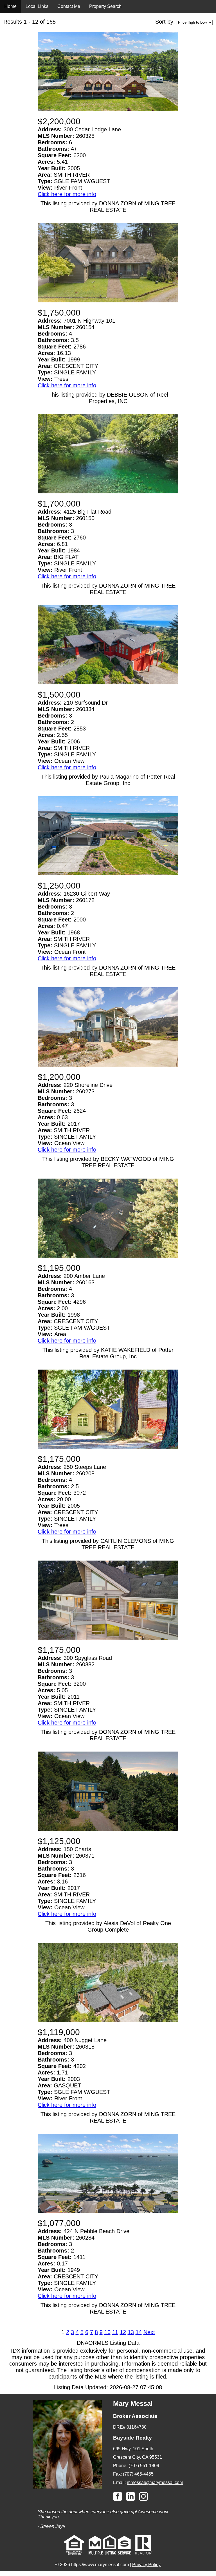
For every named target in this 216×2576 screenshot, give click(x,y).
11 (115, 2332)
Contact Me (69, 6)
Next (149, 2332)
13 (131, 2332)
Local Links (37, 6)
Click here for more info (67, 194)
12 (123, 2332)
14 (139, 2332)
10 (107, 2332)
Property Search (105, 6)
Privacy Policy (146, 2565)
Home (11, 6)
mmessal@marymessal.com (155, 2482)
